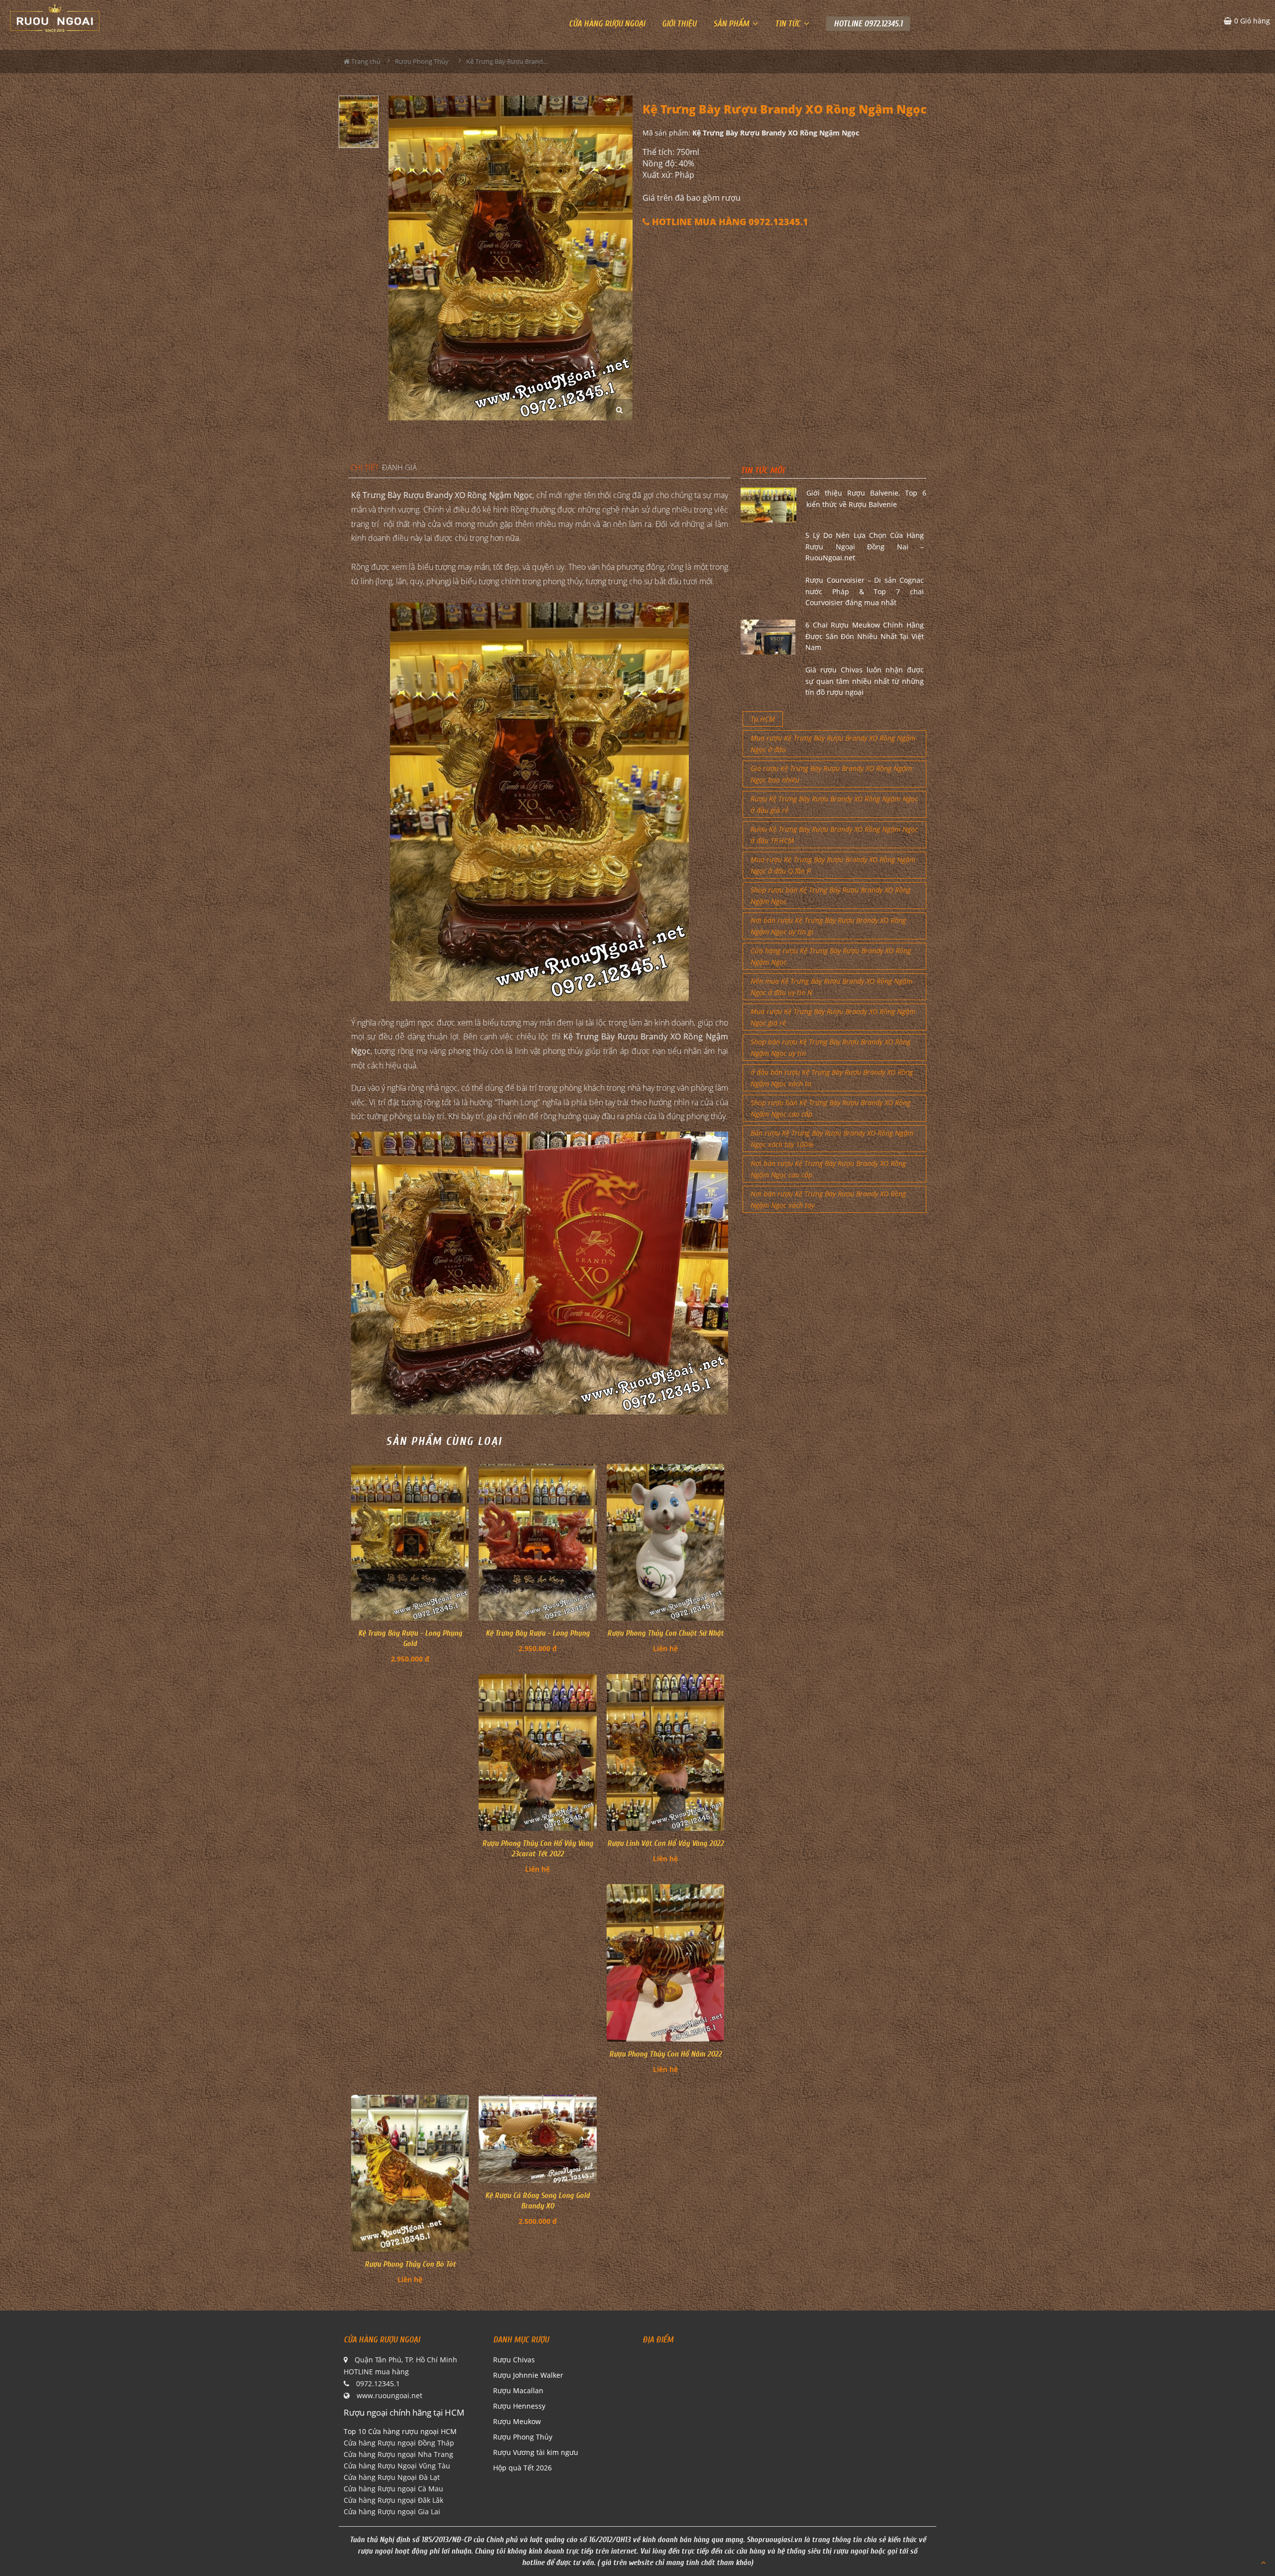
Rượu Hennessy (519, 2406)
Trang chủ (365, 61)
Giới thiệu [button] (679, 24)
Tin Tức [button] (789, 24)
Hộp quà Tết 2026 (522, 2468)
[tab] (365, 468)
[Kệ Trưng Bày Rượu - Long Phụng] (537, 1542)
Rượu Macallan (518, 2390)
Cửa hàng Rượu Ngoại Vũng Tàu (397, 2466)
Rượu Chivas (514, 2360)
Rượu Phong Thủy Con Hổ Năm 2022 (665, 2054)
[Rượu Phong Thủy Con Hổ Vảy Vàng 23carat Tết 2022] (537, 1752)
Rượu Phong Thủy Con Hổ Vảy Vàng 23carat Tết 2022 (538, 1849)
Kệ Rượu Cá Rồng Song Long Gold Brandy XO (537, 2201)
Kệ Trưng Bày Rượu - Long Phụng (538, 1633)
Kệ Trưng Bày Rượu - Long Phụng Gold (410, 1638)
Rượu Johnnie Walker (528, 2375)
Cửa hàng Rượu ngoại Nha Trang (398, 2454)
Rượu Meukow (517, 2421)
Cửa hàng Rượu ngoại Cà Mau (393, 2489)
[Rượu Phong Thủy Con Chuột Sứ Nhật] (665, 1542)
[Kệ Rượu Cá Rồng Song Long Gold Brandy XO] (537, 2139)
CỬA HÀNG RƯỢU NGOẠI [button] (607, 24)
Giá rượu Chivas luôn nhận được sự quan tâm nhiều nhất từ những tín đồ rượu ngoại (865, 681)
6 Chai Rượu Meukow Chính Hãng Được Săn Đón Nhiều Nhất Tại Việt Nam (865, 636)
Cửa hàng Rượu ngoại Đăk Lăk (393, 2500)
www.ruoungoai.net (389, 2395)
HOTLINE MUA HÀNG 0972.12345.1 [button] (729, 222)
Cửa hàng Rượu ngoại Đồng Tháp (399, 2443)
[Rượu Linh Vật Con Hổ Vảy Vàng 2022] (665, 1752)
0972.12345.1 (378, 2383)
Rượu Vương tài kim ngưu (536, 2452)
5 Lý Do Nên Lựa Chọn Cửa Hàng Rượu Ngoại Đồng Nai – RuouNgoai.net (865, 546)
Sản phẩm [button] (732, 24)
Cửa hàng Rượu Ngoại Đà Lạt (392, 2477)
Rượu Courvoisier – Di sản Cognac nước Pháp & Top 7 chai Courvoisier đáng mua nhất (865, 591)
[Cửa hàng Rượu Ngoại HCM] (55, 18)
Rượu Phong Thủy (523, 2437)
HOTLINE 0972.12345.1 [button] (868, 24)
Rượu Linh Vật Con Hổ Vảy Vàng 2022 (665, 1843)
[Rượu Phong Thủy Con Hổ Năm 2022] (665, 1963)
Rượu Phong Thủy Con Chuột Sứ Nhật (665, 1633)
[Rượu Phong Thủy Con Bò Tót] (410, 2173)
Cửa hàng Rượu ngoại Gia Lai (392, 2512)
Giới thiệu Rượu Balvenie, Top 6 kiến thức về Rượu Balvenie (866, 498)
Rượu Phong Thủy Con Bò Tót (410, 2264)
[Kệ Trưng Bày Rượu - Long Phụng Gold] (410, 1542)
